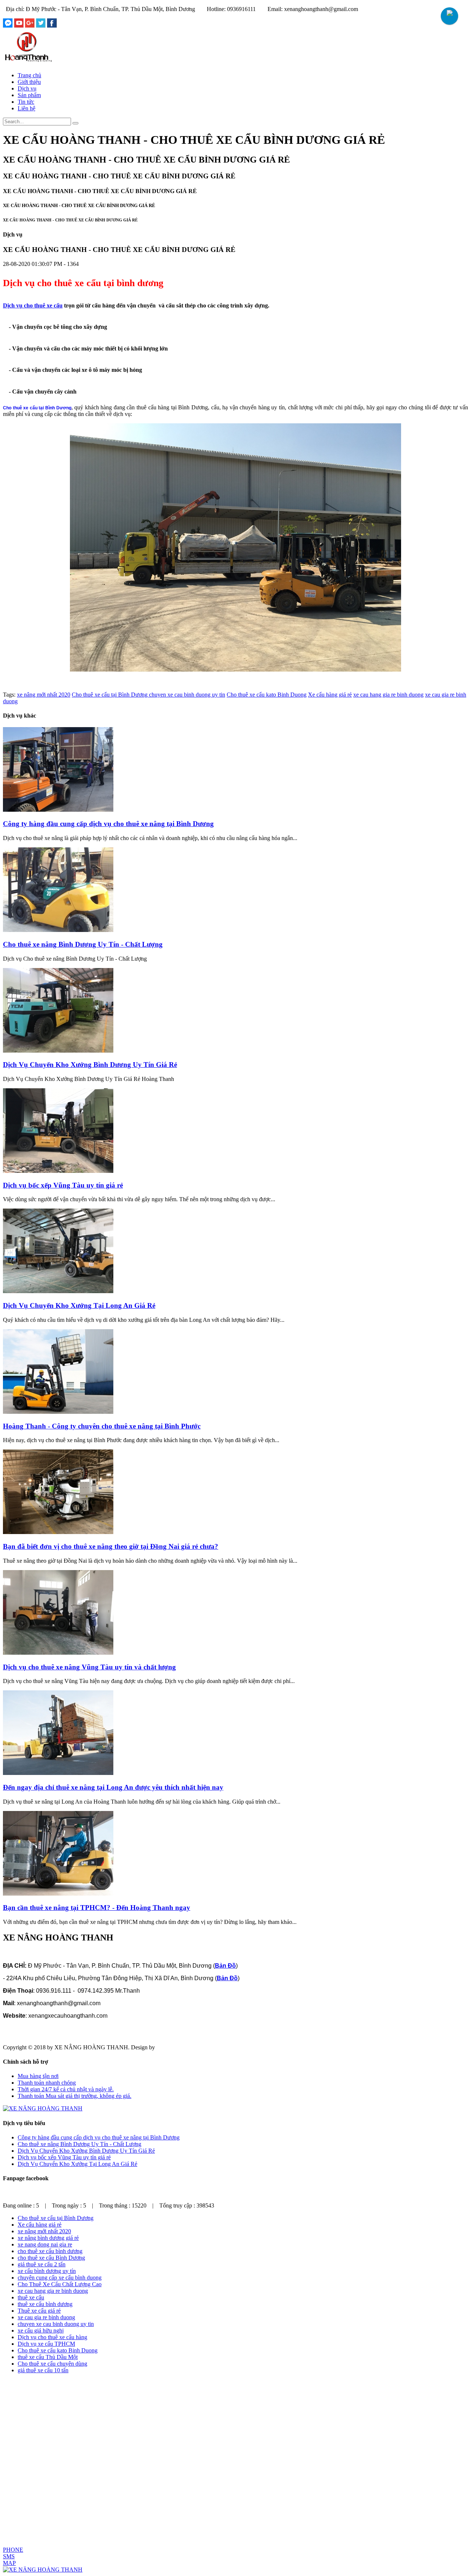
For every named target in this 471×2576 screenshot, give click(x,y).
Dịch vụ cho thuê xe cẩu (33, 305)
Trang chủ (29, 75)
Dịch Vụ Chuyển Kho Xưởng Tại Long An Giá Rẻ (77, 2164)
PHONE (13, 2550)
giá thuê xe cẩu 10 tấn (43, 2370)
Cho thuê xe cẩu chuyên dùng (52, 2364)
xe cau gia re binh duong (46, 2317)
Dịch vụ (27, 88)
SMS (9, 2556)
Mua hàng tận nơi (38, 2076)
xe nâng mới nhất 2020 (44, 695)
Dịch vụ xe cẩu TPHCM (46, 2344)
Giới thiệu (29, 82)
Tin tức (26, 102)
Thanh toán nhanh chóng (47, 2083)
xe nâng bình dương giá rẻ (48, 2238)
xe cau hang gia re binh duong (388, 695)
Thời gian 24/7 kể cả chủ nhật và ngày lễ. (66, 2089)
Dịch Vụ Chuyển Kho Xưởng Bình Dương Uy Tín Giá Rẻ (86, 2151)
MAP (9, 2563)
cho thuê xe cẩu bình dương (50, 2251)
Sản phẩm (29, 95)
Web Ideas (169, 2047)
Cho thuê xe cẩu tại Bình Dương (110, 695)
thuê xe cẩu (31, 2297)
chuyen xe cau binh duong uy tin (187, 695)
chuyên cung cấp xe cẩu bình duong (60, 2278)
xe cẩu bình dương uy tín (47, 2271)
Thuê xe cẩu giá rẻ (39, 2311)
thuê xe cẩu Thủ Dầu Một (48, 2357)
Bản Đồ (225, 1966)
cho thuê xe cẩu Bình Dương (51, 2258)
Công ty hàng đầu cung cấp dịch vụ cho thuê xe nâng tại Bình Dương (99, 2137)
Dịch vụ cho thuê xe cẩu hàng (52, 2337)
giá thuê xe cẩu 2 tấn (42, 2264)
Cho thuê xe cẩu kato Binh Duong (267, 695)
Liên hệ (26, 108)
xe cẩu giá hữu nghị (41, 2331)
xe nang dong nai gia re (45, 2244)
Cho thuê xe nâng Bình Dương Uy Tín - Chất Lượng (79, 2144)
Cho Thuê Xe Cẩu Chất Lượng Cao (60, 2284)
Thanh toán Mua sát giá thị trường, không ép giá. (75, 2096)
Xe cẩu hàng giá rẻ (330, 695)
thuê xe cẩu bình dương (45, 2304)
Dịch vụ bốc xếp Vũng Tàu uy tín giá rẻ (64, 2157)
